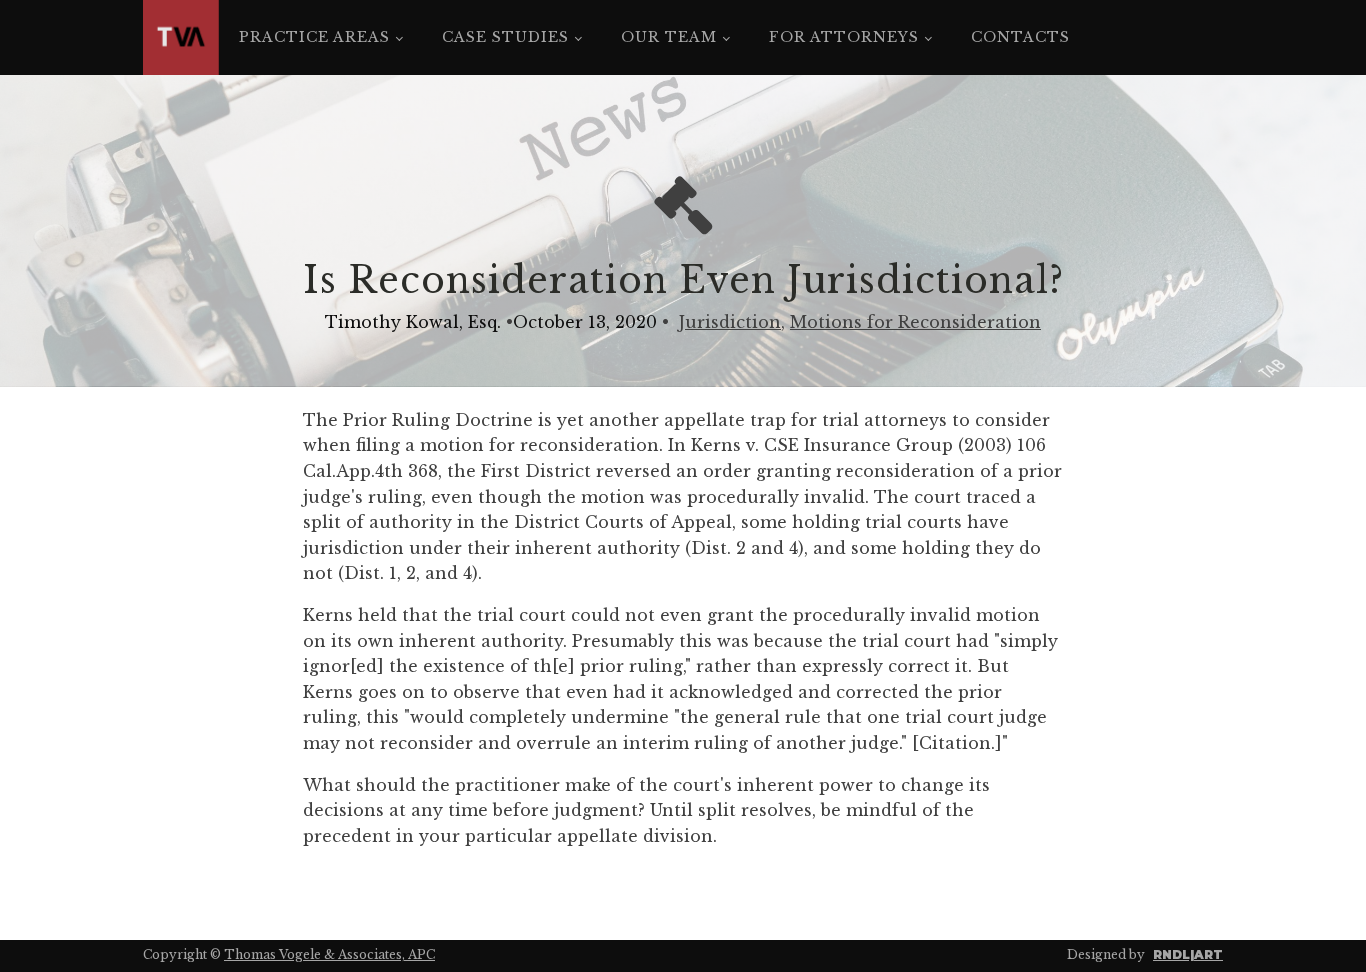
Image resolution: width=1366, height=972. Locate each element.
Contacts (1020, 37)
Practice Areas (314, 37)
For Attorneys (844, 37)
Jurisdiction (730, 322)
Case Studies (505, 37)
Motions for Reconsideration (915, 322)
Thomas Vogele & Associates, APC (329, 954)
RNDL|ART (1188, 954)
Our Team (669, 37)
